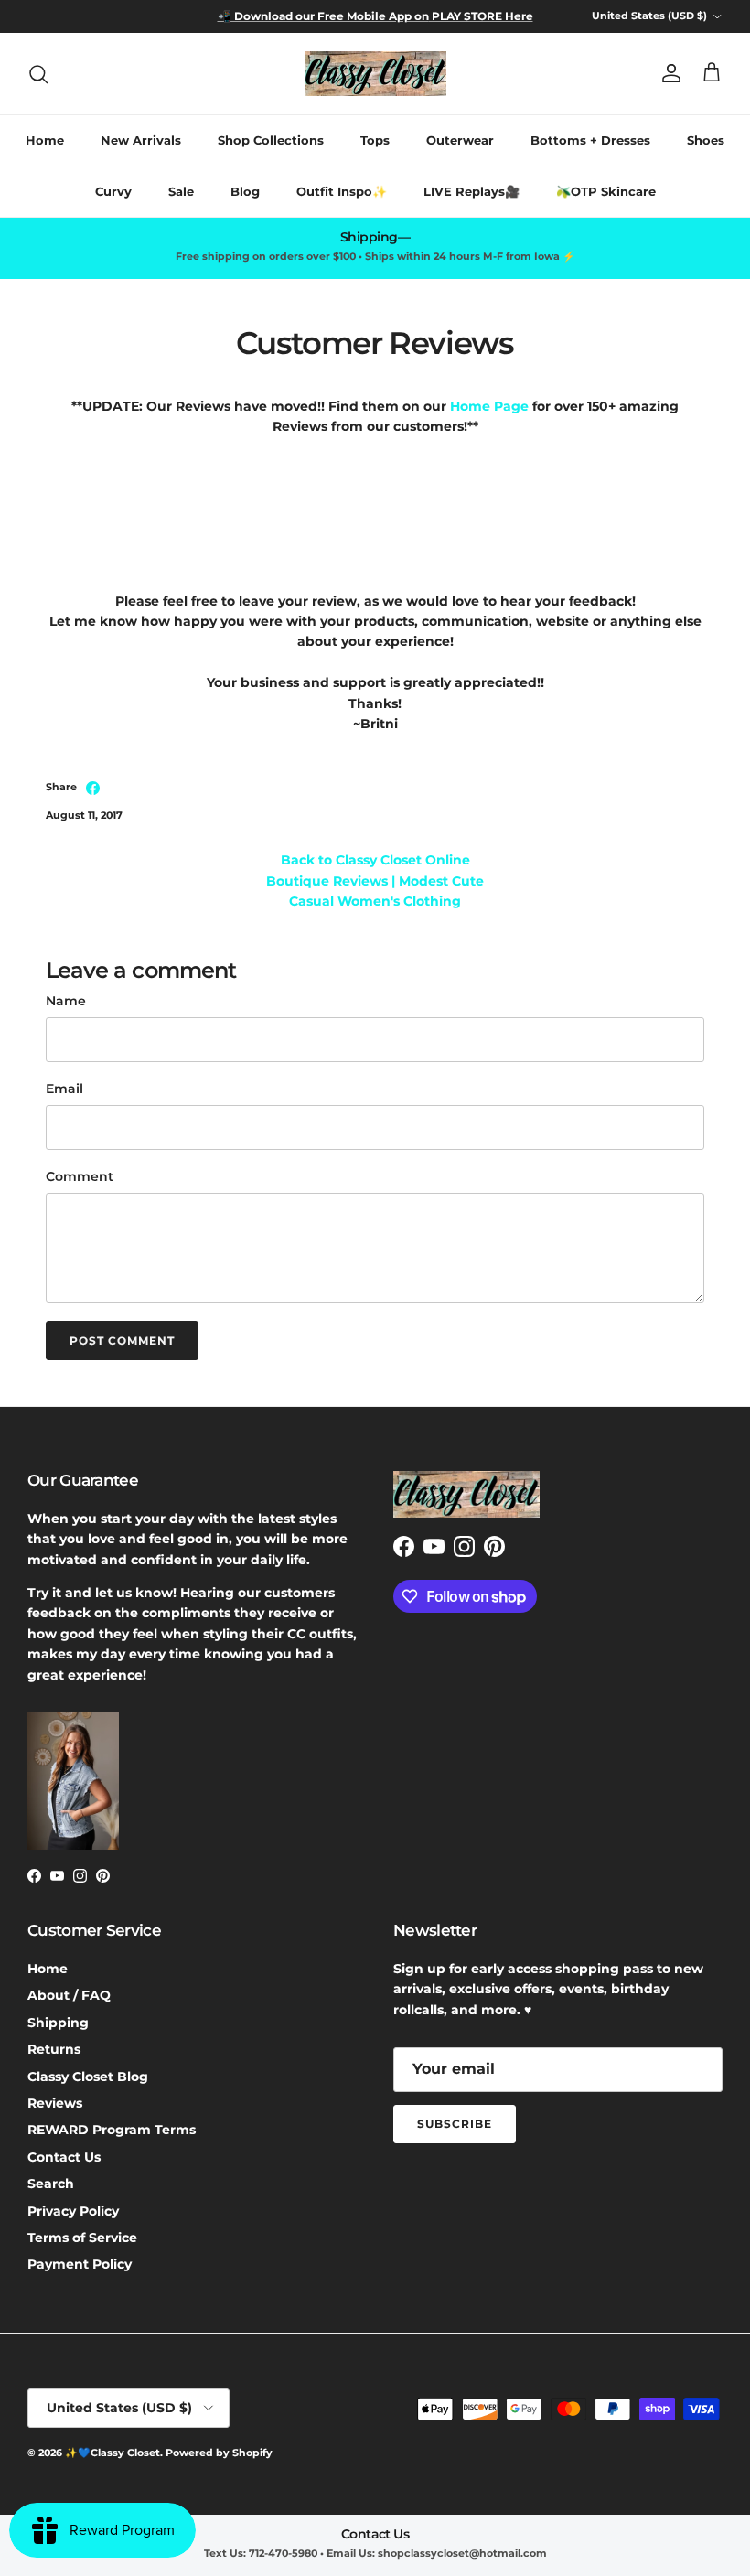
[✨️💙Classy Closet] (375, 74)
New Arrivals (141, 140)
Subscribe (455, 2124)
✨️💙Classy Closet (112, 2453)
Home (45, 140)
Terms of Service (82, 2238)
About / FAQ (69, 1995)
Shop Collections (271, 140)
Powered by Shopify (219, 2453)
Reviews (55, 2103)
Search (51, 2184)
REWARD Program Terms (112, 2130)
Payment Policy (80, 2264)
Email (64, 1089)
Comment (80, 1176)
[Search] (38, 74)
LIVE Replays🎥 (471, 191)
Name (66, 1001)
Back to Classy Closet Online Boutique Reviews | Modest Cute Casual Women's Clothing (375, 880)
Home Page (489, 406)
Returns (54, 2049)
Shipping (58, 2023)
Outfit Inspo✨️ (342, 191)
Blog (245, 191)
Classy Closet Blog (88, 2077)
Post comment (122, 1341)
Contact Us (64, 2157)
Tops (375, 140)
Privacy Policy (73, 2211)
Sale (181, 191)
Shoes (706, 140)
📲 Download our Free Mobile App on (323, 16)
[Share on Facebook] (93, 788)
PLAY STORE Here (481, 16)
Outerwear (460, 140)
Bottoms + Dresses (590, 140)
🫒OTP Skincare (606, 191)
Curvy (113, 191)
